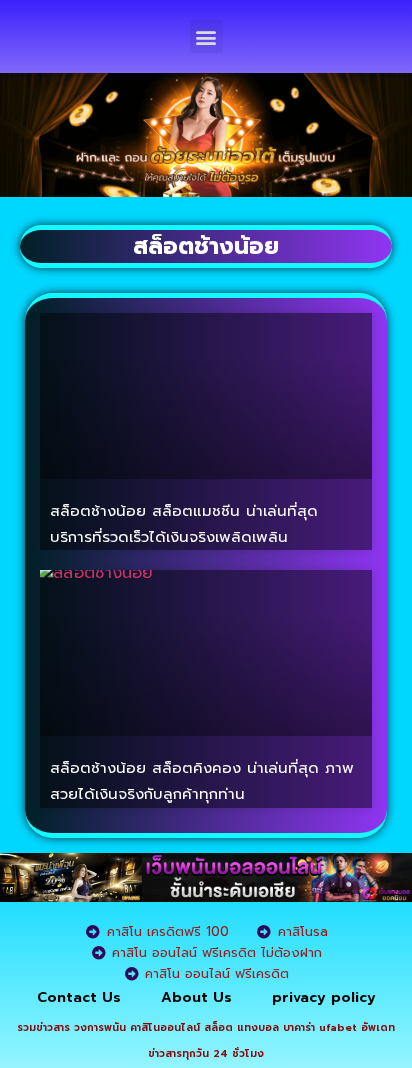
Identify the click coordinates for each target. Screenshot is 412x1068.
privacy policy (324, 997)
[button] (206, 36)
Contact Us (79, 997)
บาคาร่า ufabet (320, 1027)
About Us (196, 997)
